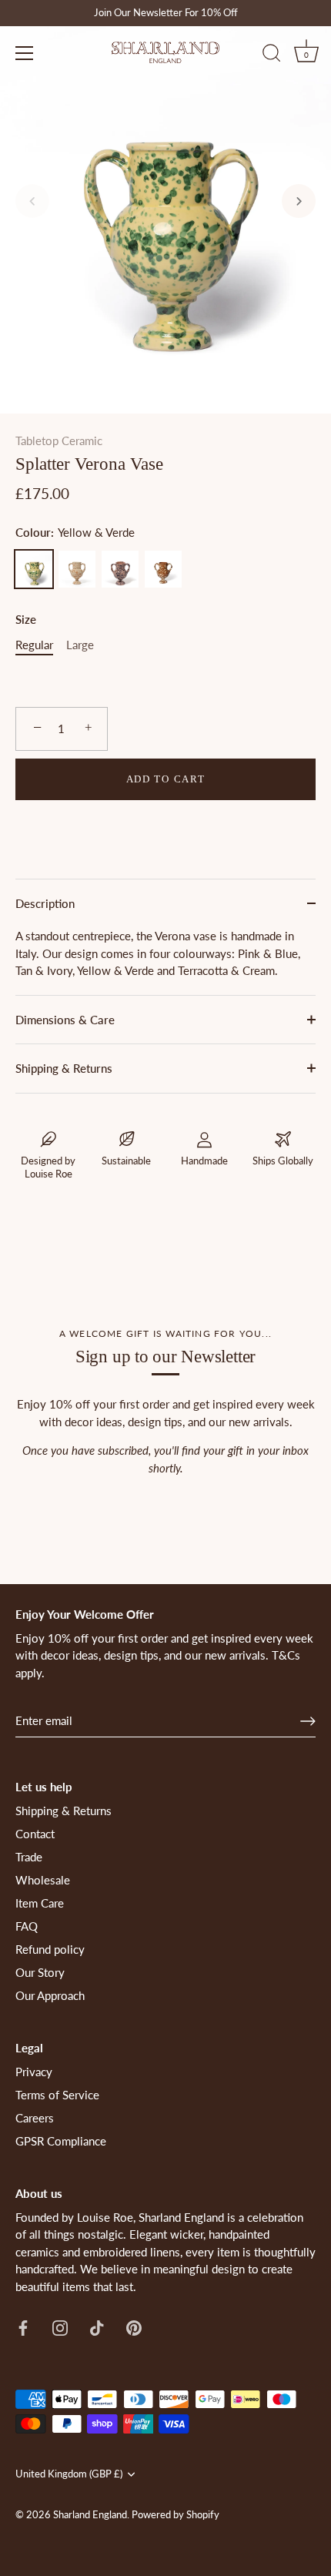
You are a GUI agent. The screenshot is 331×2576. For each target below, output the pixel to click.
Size (26, 619)
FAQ (27, 1926)
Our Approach (50, 1995)
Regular (34, 645)
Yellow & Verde (34, 569)
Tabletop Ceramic (59, 440)
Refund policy (50, 1949)
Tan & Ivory (77, 569)
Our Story (40, 1972)
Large (80, 645)
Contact (35, 1834)
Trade (29, 1857)
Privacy (34, 2072)
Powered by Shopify (176, 2514)
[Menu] (25, 53)
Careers (35, 2118)
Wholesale (43, 1880)
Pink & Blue (120, 569)
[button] (32, 201)
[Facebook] (23, 2326)
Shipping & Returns (64, 1068)
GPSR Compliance (61, 2141)
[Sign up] (308, 1721)
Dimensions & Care (65, 1020)
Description (45, 903)
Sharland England (90, 2514)
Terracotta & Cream (163, 569)
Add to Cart (166, 779)
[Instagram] (60, 2326)
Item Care (40, 1903)
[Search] (272, 55)
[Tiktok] (97, 2326)
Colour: (75, 532)
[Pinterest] (134, 2326)
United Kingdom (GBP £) (69, 2474)
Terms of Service (57, 2095)
